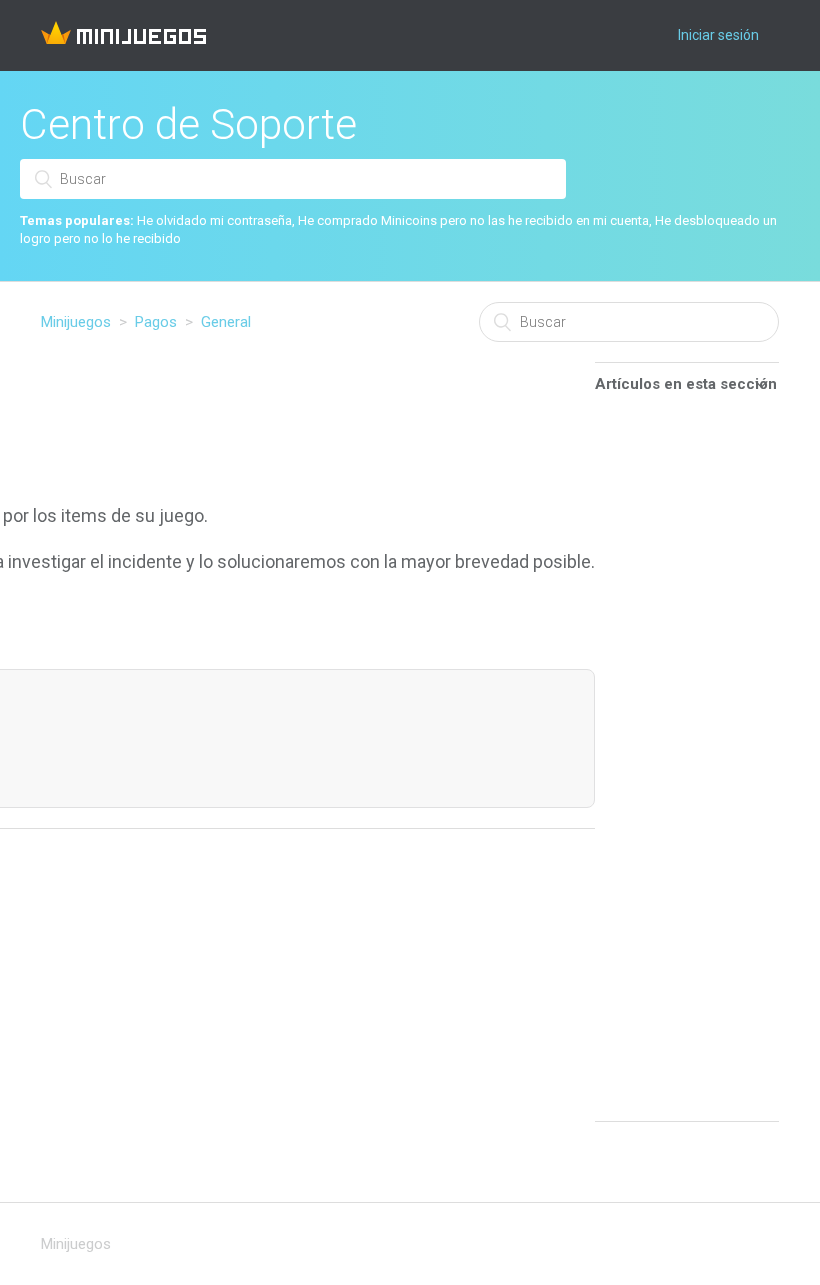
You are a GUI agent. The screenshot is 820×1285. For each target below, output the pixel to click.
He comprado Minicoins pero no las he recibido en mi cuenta (473, 220)
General (226, 322)
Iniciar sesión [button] (718, 35)
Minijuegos (76, 322)
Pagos (156, 322)
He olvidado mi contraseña (214, 220)
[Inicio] (123, 39)
